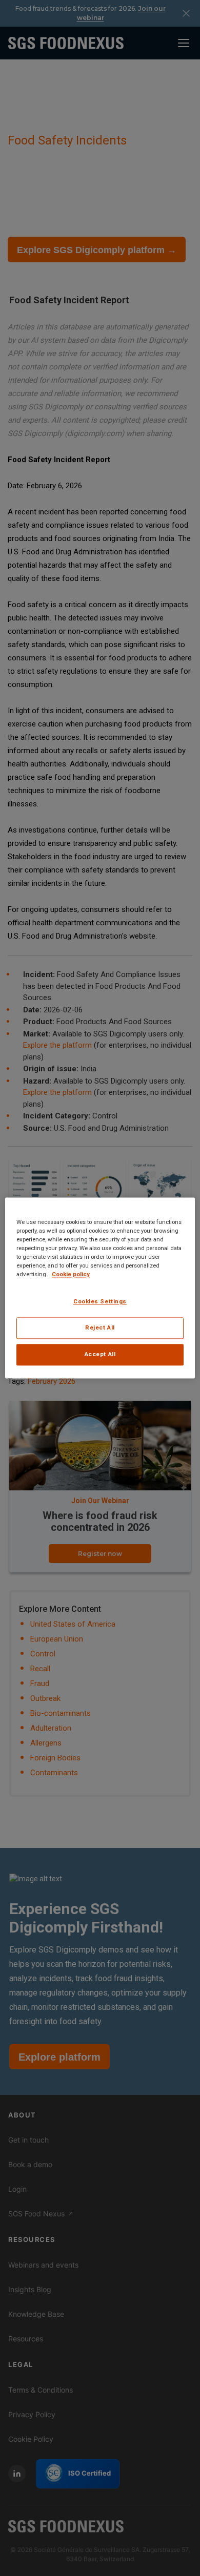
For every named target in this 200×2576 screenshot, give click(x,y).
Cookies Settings (100, 1302)
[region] (100, 1288)
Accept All (100, 1355)
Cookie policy (71, 1275)
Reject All (100, 1328)
